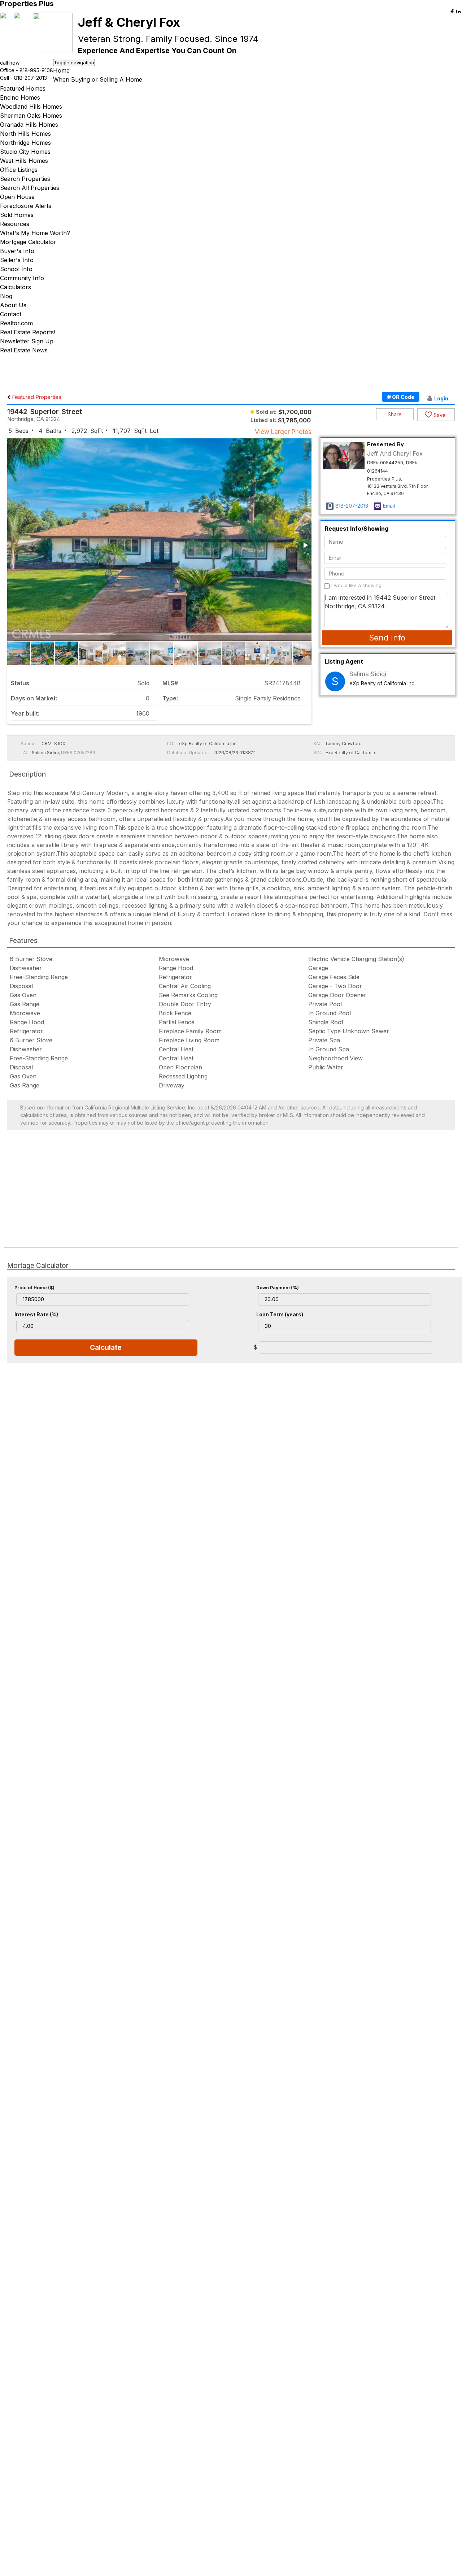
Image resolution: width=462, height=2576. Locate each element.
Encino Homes (20, 97)
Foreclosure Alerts (26, 206)
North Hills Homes (25, 134)
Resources (15, 224)
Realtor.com (16, 323)
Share (395, 414)
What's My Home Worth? (35, 233)
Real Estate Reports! (28, 332)
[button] (305, 545)
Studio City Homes (25, 152)
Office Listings (19, 170)
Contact (11, 314)
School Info (16, 269)
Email (389, 506)
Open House (17, 197)
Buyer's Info (17, 251)
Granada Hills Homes (29, 125)
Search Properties (25, 179)
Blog (6, 296)
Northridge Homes (25, 143)
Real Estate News (24, 350)
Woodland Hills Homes (31, 107)
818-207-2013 (30, 78)
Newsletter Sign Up (27, 341)
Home (61, 70)
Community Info (22, 278)
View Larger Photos (283, 432)
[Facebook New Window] (452, 12)
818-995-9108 (36, 70)
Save (439, 415)
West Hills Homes (24, 161)
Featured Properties (36, 397)
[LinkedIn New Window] (458, 12)
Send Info (387, 638)
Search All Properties (30, 188)
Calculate (106, 1348)
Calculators (16, 287)
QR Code (403, 397)
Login (441, 398)
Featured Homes (23, 88)
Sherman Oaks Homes (31, 116)
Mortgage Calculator (28, 242)
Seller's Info (17, 260)
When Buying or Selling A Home (98, 79)
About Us (13, 305)
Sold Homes (17, 215)
